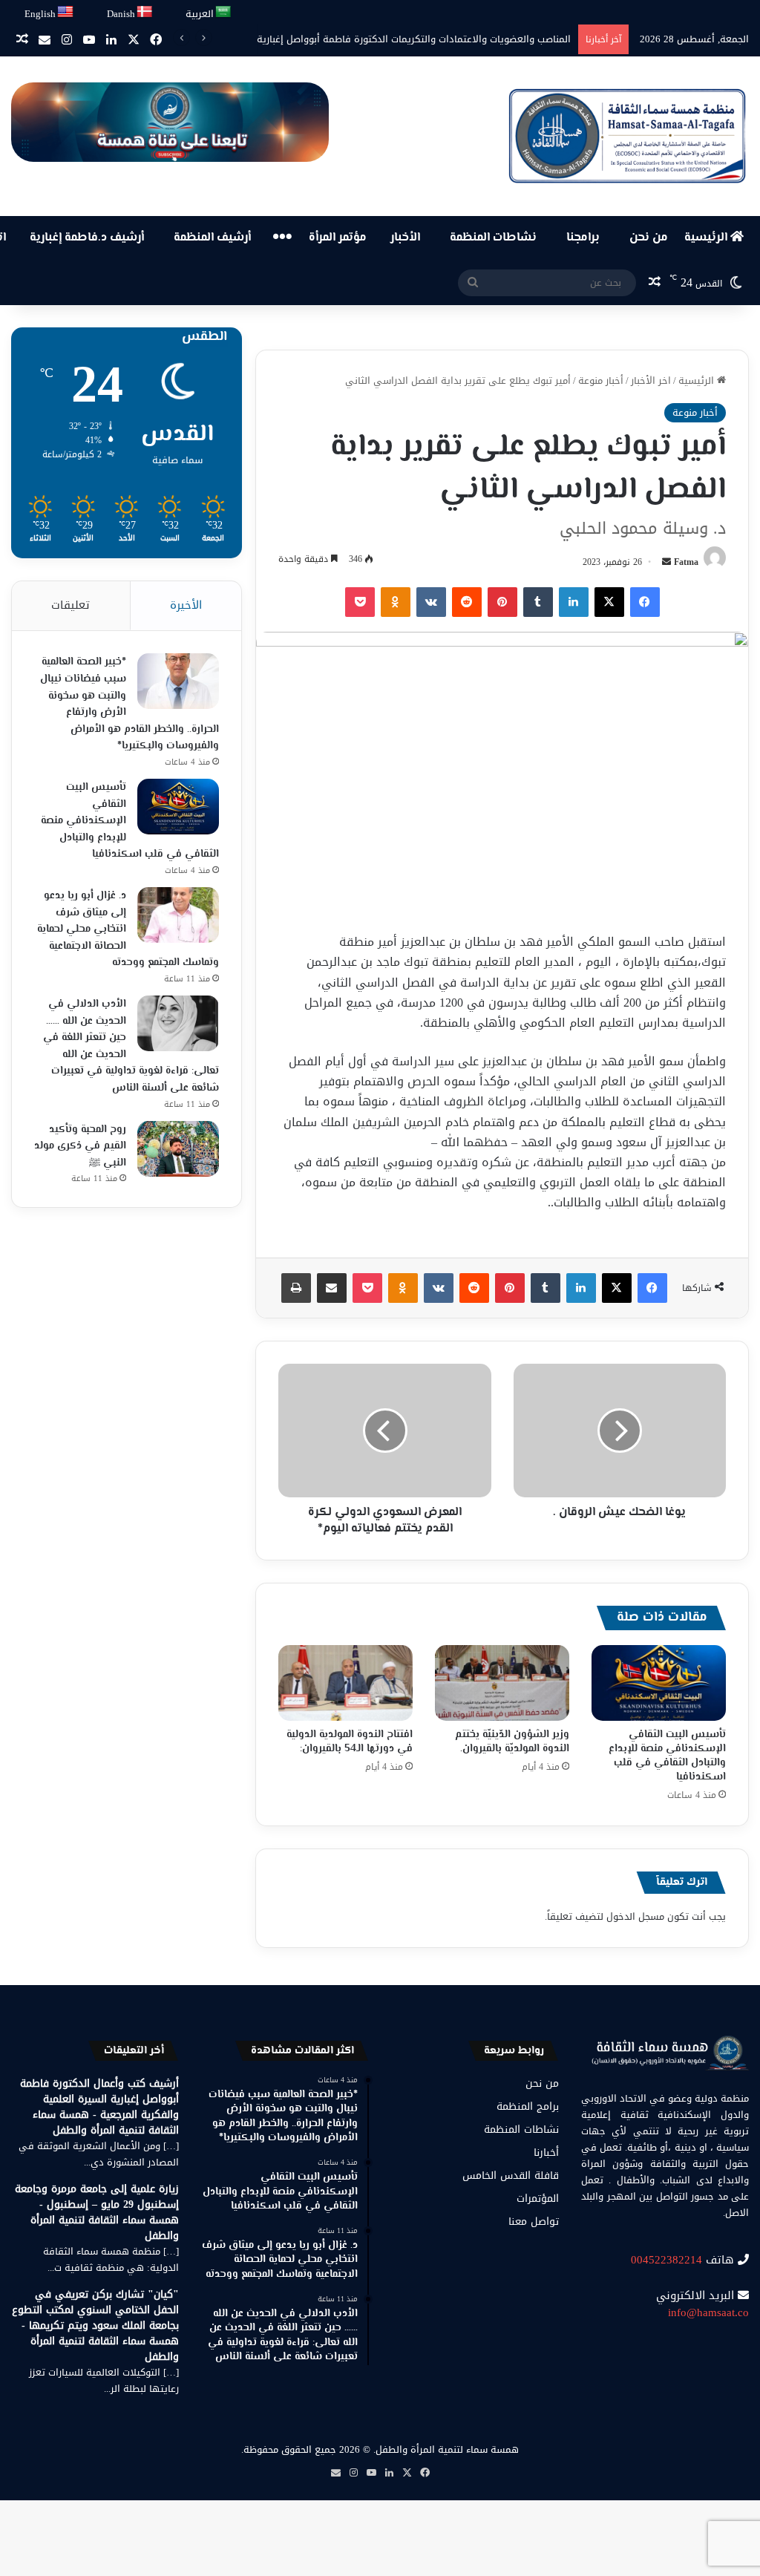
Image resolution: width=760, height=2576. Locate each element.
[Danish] (145, 12)
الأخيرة (186, 605)
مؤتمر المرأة (338, 238)
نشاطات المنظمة (493, 238)
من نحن (649, 238)
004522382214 (666, 2260)
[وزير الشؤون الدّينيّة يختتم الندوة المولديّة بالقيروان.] (502, 1683)
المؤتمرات (538, 2199)
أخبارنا (546, 2152)
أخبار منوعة (601, 380)
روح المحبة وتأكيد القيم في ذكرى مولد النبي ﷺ (80, 1147)
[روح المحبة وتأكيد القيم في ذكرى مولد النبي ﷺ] (178, 1149)
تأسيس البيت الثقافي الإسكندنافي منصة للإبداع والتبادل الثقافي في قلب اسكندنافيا (667, 1756)
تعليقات (71, 605)
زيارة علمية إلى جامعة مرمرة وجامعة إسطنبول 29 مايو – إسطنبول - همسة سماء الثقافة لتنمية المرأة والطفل (97, 2212)
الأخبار (405, 238)
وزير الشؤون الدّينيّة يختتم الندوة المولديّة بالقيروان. (512, 1742)
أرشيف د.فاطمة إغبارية (87, 238)
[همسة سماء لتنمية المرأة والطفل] (627, 136)
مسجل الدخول (635, 1916)
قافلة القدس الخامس (511, 2175)
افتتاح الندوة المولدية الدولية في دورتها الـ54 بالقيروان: (350, 1742)
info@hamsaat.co (708, 2312)
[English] (66, 12)
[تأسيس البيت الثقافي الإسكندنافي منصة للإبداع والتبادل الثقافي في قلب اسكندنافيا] (659, 1683)
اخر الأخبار (651, 380)
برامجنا (583, 238)
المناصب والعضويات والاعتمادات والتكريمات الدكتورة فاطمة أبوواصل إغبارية (414, 39)
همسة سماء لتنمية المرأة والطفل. (446, 2449)
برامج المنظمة (528, 2106)
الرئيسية (707, 238)
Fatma (686, 562)
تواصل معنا (534, 2222)
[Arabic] (224, 12)
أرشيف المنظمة (212, 238)
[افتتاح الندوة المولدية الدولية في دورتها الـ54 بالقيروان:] (345, 1683)
